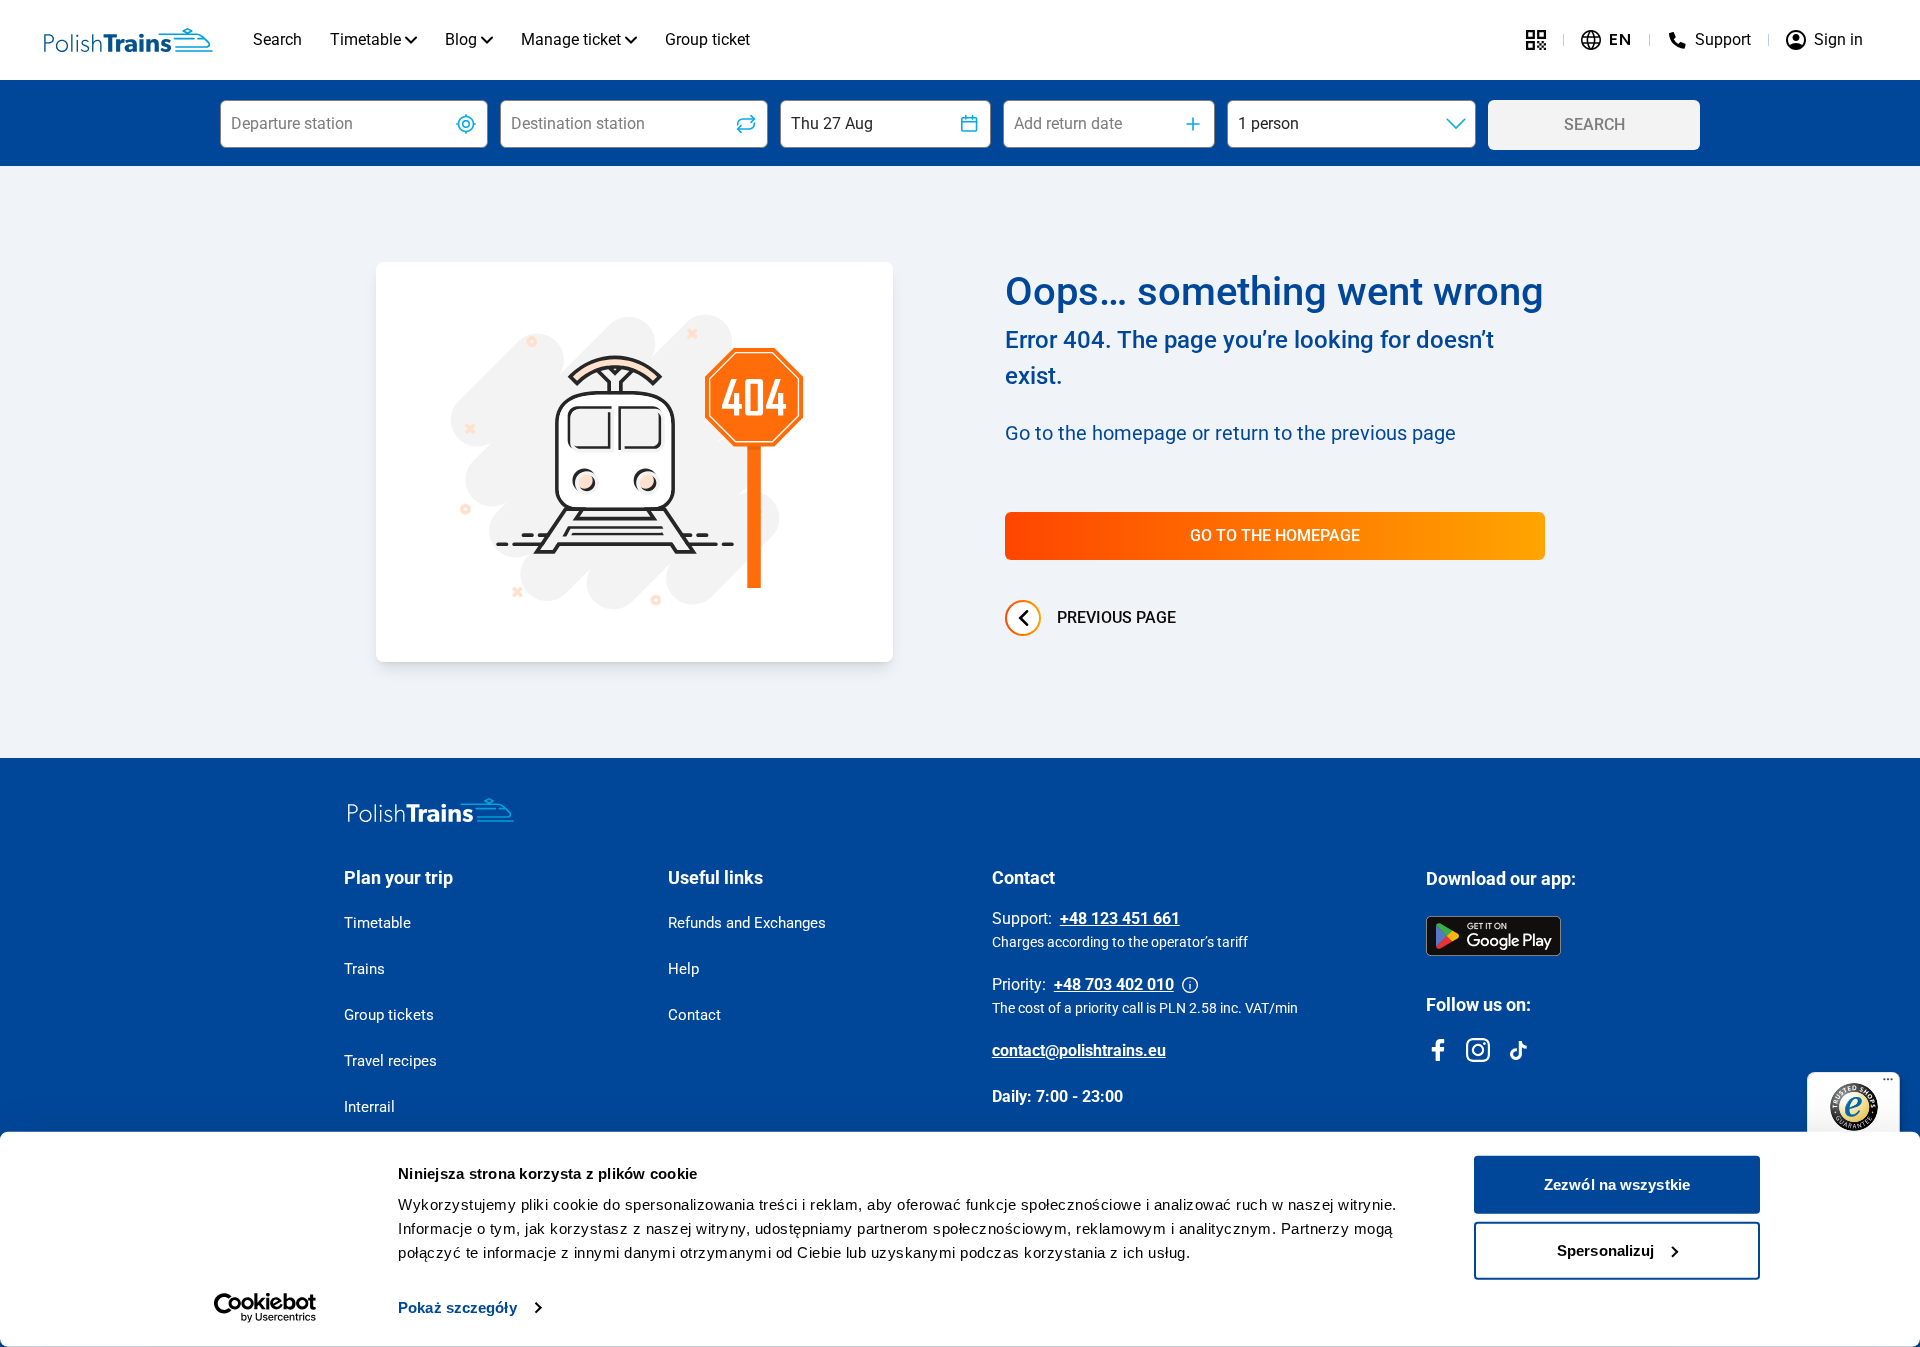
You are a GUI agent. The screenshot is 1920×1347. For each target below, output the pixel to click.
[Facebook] (1438, 1050)
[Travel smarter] (1536, 40)
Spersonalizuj (1605, 1249)
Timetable (365, 39)
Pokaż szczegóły (457, 1307)
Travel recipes (390, 1061)
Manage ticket (571, 39)
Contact (694, 1015)
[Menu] (1888, 1084)
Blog (461, 39)
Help (683, 969)
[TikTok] (1518, 1050)
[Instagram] (1478, 1050)
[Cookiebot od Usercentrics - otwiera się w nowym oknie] (265, 1308)
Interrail (369, 1107)
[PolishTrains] (431, 810)
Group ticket (707, 39)
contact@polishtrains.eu (1079, 1050)
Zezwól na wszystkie (1617, 1184)
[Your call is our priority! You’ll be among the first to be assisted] (1190, 985)
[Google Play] (1493, 936)
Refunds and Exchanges (747, 923)
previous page (1116, 617)
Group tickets (389, 1015)
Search (277, 39)
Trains (364, 969)
